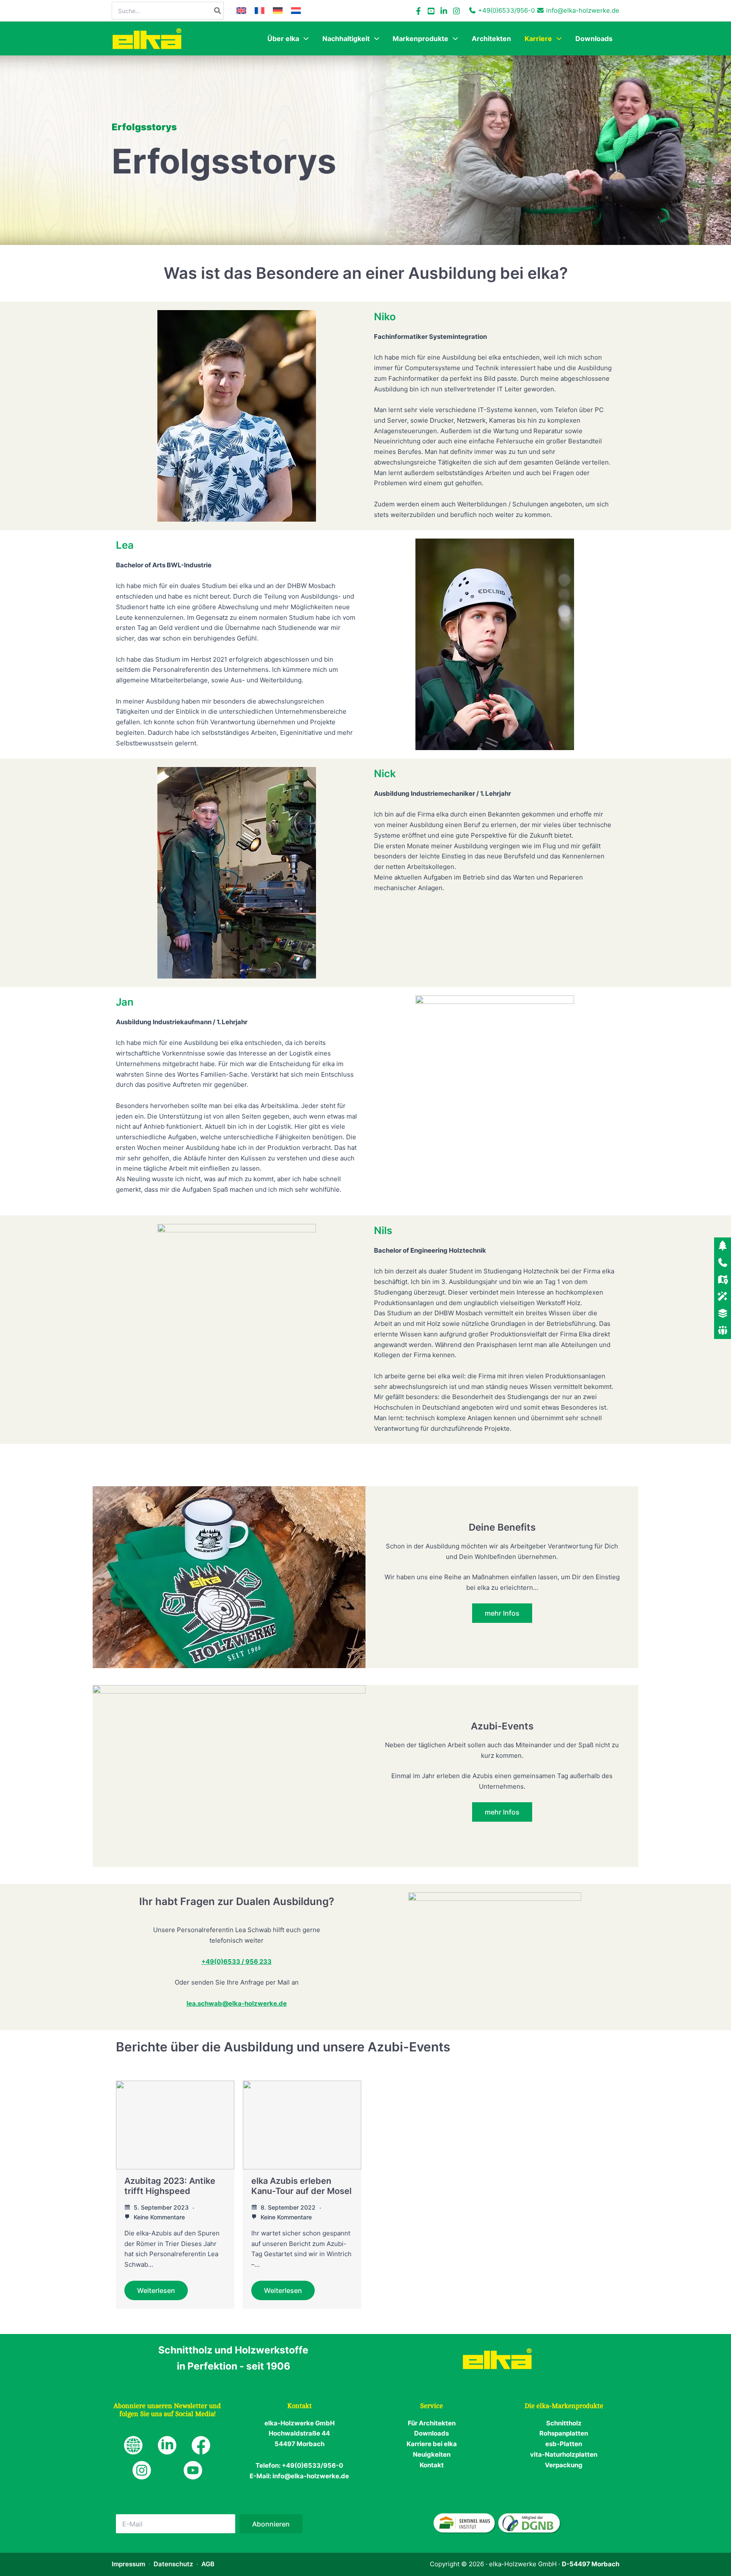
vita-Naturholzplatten (564, 2454)
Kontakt (432, 2465)
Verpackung (564, 2465)
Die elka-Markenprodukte (564, 2406)
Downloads (431, 2433)
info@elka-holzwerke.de (583, 10)
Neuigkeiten (432, 2454)
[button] (304, 38)
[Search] (218, 11)
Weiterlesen (156, 2290)
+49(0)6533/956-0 (506, 10)
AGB (208, 2564)
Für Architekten (432, 2423)
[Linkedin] (444, 11)
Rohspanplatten (564, 2433)
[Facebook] (418, 11)
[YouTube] (431, 11)
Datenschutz (173, 2564)
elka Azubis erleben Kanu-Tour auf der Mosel (301, 2186)
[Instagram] (456, 11)
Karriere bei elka (432, 2444)
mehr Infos (502, 1613)
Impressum (128, 2564)
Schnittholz (564, 2423)
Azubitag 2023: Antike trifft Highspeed (170, 2186)
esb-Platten (564, 2444)
